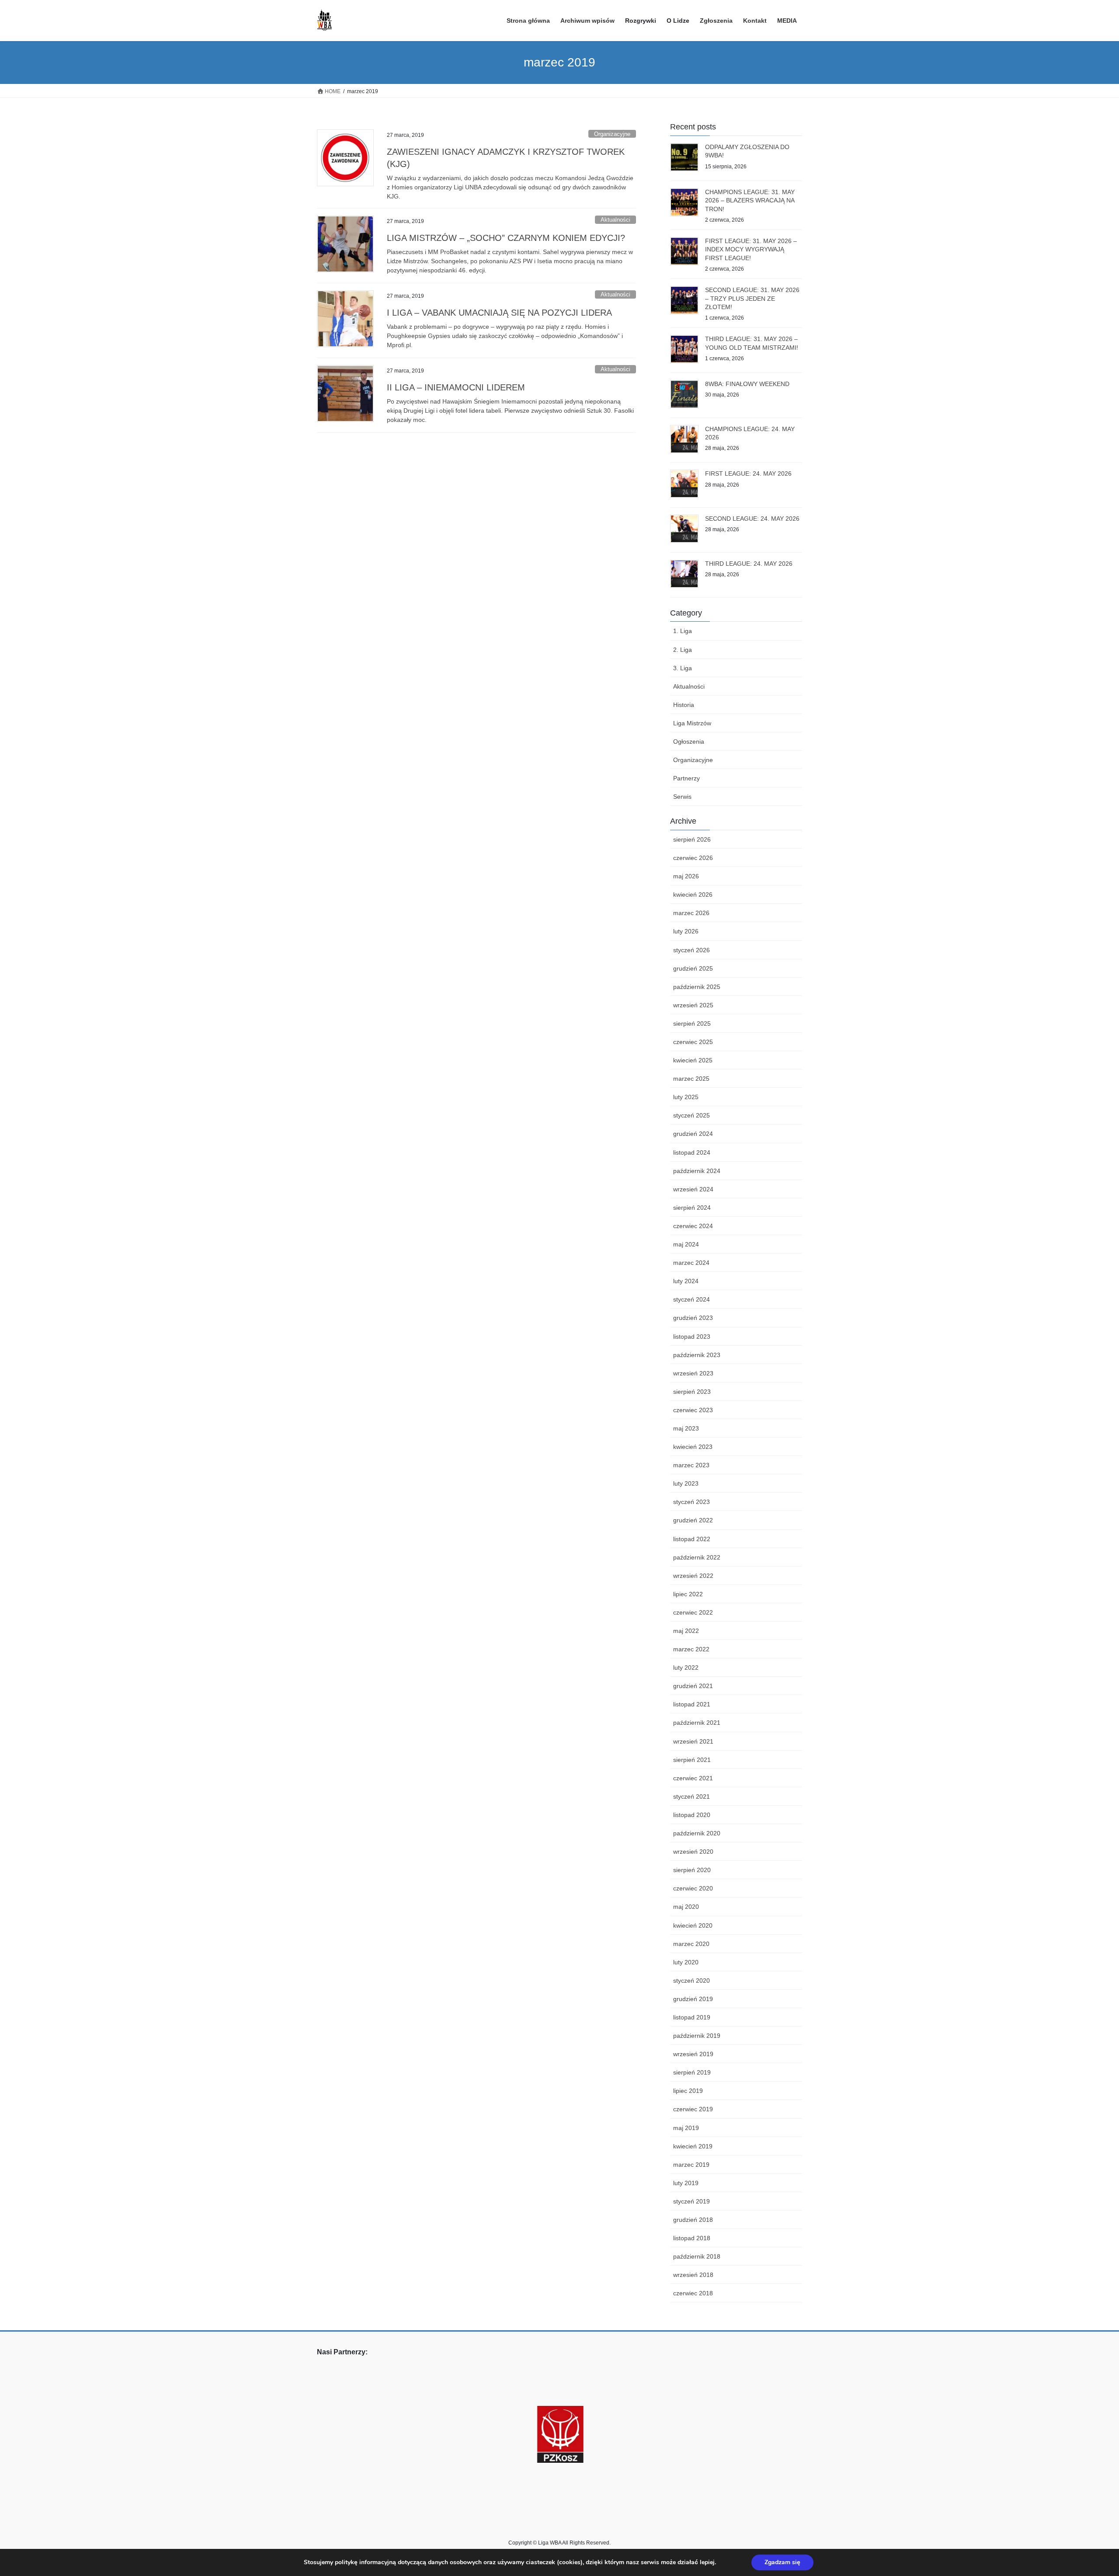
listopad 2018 (692, 2238)
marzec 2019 (691, 2165)
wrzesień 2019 (693, 2054)
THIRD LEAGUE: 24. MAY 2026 (749, 564)
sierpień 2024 (692, 1208)
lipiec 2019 (688, 2091)
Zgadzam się (782, 2562)
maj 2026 (686, 876)
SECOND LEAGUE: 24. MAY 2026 (752, 519)
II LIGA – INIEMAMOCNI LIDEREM (456, 387)
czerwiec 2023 (693, 1410)
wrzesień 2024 (693, 1189)
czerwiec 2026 (693, 858)
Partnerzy (686, 778)
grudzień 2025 (693, 968)
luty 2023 (686, 1483)
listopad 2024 (692, 1152)
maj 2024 (686, 1244)
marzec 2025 (691, 1079)
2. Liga (683, 650)
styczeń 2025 (692, 1115)
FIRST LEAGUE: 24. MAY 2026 (748, 473)
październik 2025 (697, 987)
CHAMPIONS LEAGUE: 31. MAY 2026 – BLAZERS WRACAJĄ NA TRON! (750, 200)
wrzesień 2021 (693, 1741)
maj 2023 (686, 1428)
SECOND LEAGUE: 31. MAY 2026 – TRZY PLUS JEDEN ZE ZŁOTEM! (752, 298)
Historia (684, 705)
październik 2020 (697, 1833)
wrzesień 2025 (693, 1005)
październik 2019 (697, 2036)
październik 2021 (697, 1723)
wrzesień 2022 (693, 1576)
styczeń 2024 (692, 1299)
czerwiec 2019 (693, 2109)
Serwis (682, 797)
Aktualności (615, 220)
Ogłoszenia (689, 741)
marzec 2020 (691, 1944)
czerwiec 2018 (693, 2293)
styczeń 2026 (692, 950)
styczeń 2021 (692, 1796)
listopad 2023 (692, 1337)
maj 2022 (686, 1631)
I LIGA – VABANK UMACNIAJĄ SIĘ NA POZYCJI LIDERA (499, 313)
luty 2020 (686, 1962)
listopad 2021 (692, 1704)
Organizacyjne (612, 134)
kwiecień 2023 (693, 1447)
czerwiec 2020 (693, 1888)
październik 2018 (697, 2256)
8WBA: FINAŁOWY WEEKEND (747, 384)
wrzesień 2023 (693, 1373)
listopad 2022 (692, 1539)
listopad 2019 (692, 2017)
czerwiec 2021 (693, 1778)
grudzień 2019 (693, 1999)
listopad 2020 (692, 1815)
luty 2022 (686, 1667)
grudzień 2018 (693, 2220)
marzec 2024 (691, 1263)
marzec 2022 (691, 1649)
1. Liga (683, 631)
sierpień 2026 (692, 839)
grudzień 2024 (693, 1134)
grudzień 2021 (693, 1686)
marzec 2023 (691, 1465)
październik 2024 (697, 1171)
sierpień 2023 (692, 1392)
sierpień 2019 (692, 2072)
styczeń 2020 (692, 1981)
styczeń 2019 (692, 2201)
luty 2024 (686, 1281)
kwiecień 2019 (693, 2146)
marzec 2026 (691, 913)
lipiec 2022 (688, 1594)
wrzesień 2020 (693, 1852)
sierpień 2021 (692, 1760)
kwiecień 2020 (693, 1925)
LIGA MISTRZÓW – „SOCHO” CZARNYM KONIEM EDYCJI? (506, 238)
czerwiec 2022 (693, 1612)
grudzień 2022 (693, 1520)
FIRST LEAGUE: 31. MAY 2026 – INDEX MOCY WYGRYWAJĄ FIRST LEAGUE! (751, 249)
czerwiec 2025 (693, 1042)
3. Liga (683, 668)
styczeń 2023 (692, 1502)
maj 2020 (686, 1907)
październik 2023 (697, 1355)
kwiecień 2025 (693, 1060)
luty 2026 (686, 931)
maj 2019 (686, 2128)
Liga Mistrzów (692, 723)
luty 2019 (686, 2183)
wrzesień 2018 (693, 2275)
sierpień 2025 (692, 1023)
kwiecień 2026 (693, 895)
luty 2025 (686, 1097)
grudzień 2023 (693, 1318)
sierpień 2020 (692, 1870)
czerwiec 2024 (693, 1226)
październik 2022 (697, 1557)
